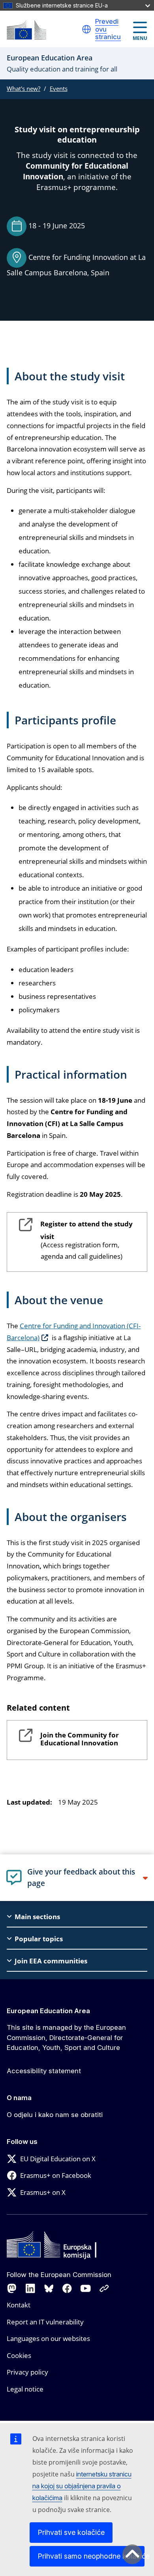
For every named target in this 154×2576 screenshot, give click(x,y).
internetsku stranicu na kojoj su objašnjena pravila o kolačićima (82, 2486)
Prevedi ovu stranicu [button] (108, 29)
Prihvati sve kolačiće (71, 2532)
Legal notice (25, 2389)
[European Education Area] (26, 30)
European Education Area (48, 2011)
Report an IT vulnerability (45, 2322)
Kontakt (19, 2305)
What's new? (23, 88)
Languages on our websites (48, 2338)
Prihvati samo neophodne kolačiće (91, 2556)
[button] (86, 29)
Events (59, 88)
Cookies (19, 2355)
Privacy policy (27, 2372)
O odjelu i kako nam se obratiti (55, 2115)
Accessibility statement (44, 2071)
